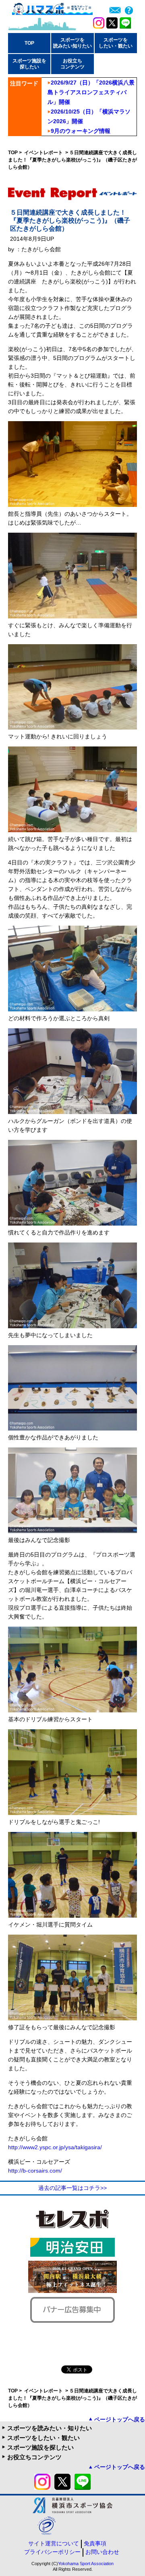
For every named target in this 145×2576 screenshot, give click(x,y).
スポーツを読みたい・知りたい (50, 2428)
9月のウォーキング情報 (81, 131)
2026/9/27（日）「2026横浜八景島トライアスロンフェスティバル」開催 (91, 92)
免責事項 (95, 2543)
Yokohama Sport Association (86, 2564)
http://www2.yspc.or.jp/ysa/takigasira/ (55, 2147)
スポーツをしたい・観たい (43, 2438)
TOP (29, 43)
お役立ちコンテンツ (34, 2457)
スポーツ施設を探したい (40, 2447)
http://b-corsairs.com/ (35, 2171)
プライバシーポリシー (52, 2552)
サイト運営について (54, 2543)
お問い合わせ (102, 2552)
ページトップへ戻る (120, 2419)
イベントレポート (44, 153)
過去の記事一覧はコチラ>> (72, 2188)
